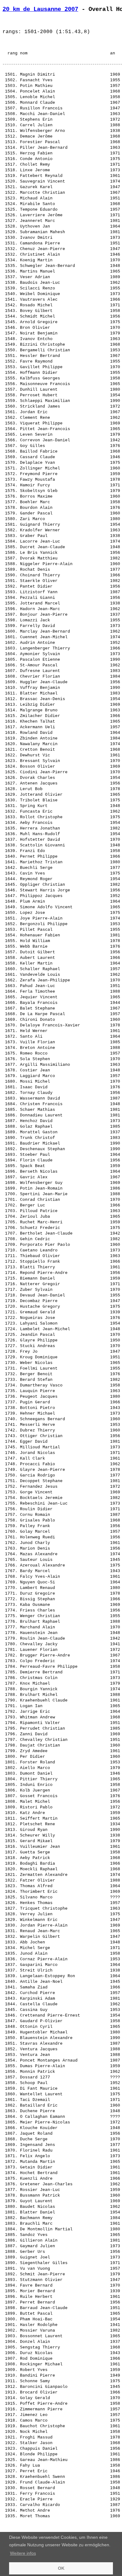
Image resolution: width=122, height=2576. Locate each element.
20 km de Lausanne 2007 (40, 9)
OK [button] (61, 2568)
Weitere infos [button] (23, 2553)
